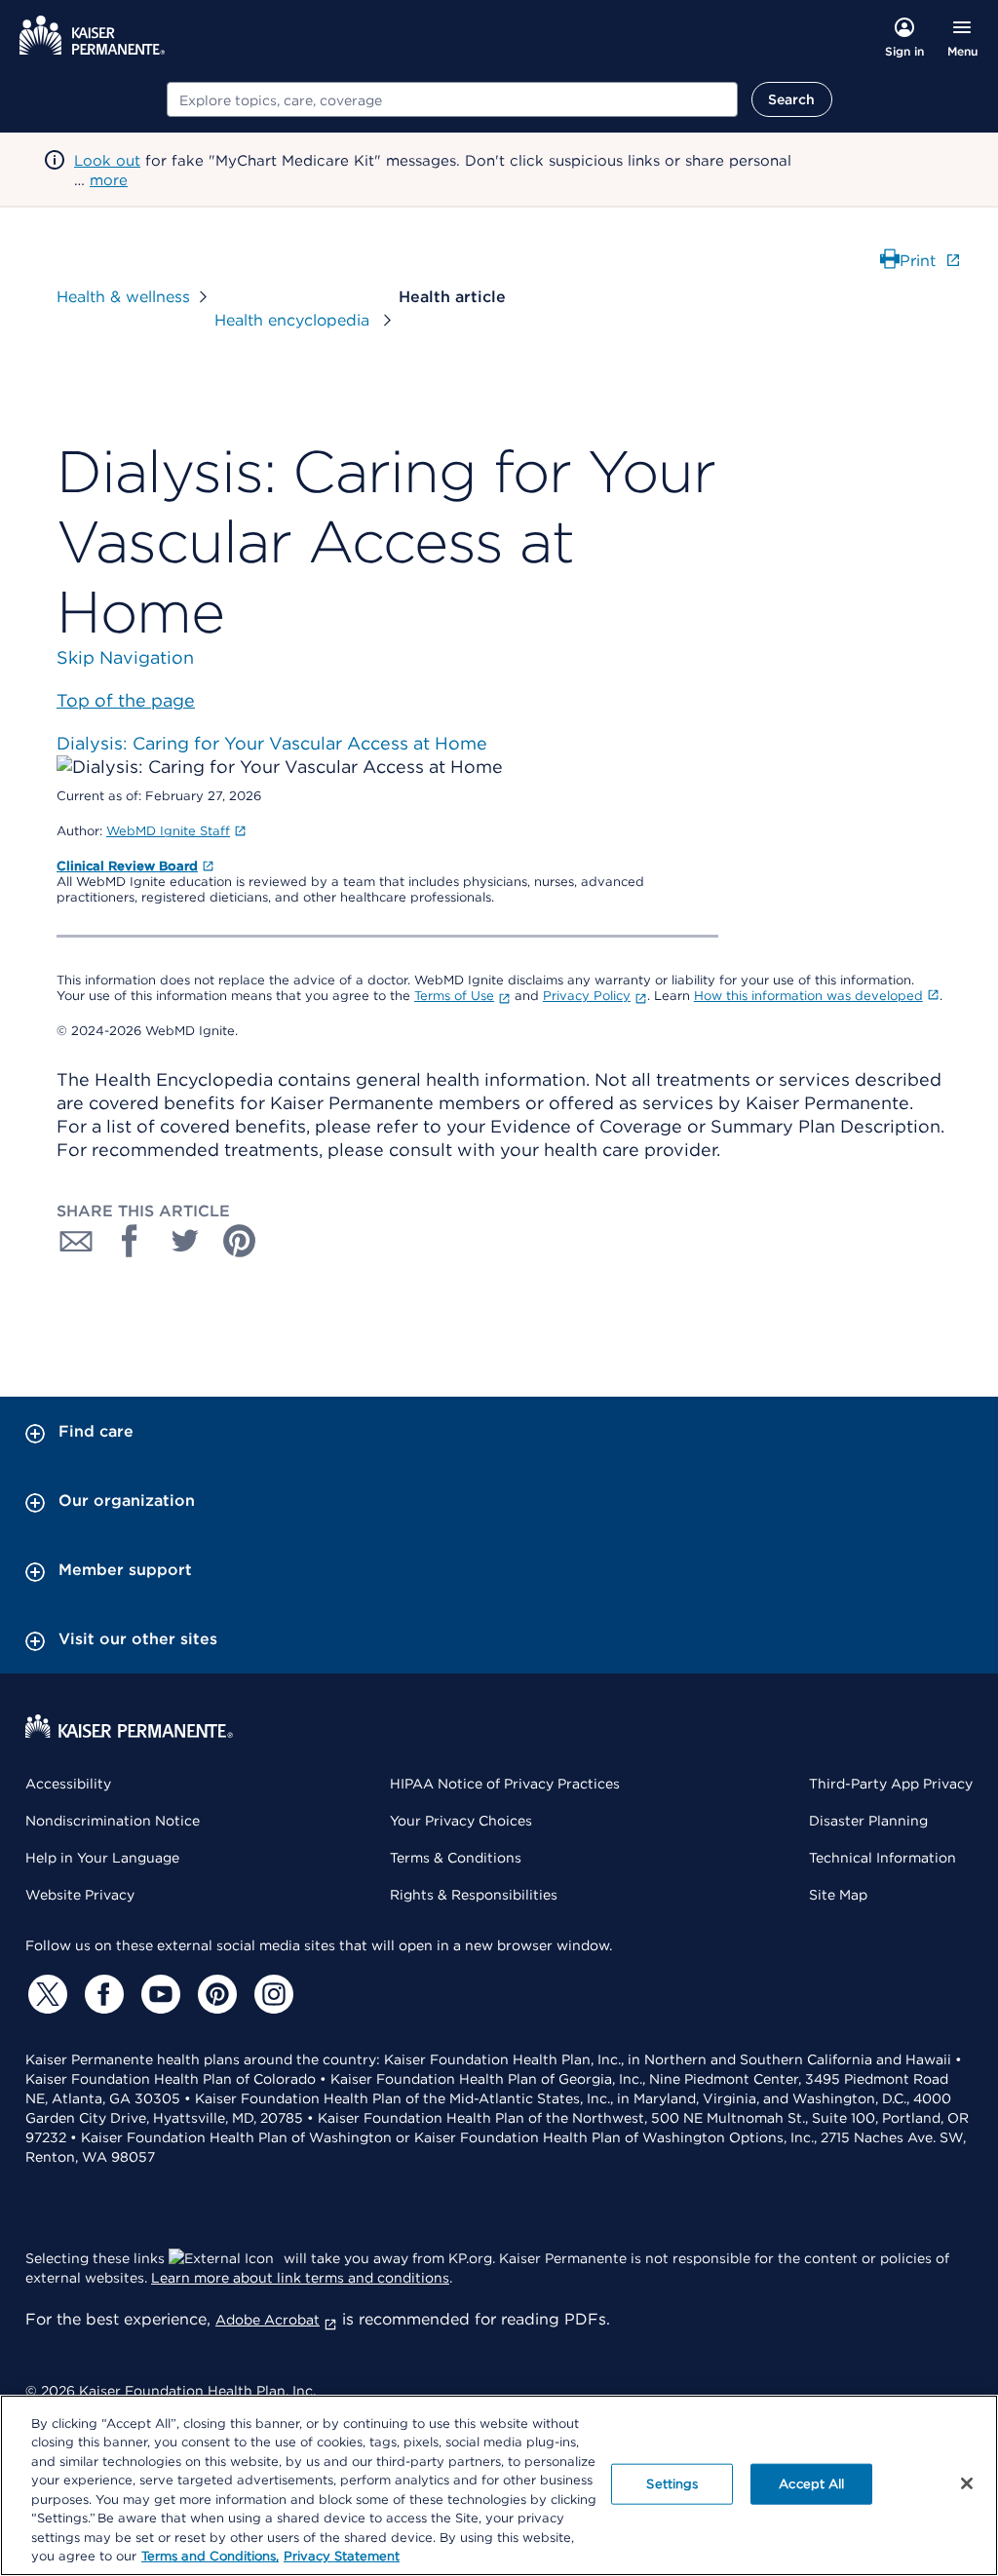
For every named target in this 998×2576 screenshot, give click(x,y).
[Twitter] (45, 1994)
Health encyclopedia (294, 320)
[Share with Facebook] (131, 1241)
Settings (672, 2484)
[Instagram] (271, 1994)
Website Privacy (80, 1895)
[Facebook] (101, 1994)
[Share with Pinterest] (240, 1241)
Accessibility (68, 1784)
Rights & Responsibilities (474, 1895)
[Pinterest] (214, 1994)
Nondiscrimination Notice (113, 1821)
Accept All (811, 2484)
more (109, 180)
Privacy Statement (342, 2556)
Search (792, 99)
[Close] (967, 2483)
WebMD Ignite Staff (168, 831)
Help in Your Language (102, 1858)
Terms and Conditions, (210, 2556)
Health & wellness (123, 297)
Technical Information (883, 1858)
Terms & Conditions (456, 1858)
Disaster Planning (868, 1821)
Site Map (838, 1895)
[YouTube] (158, 1994)
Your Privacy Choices (461, 1821)
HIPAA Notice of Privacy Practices (505, 1784)
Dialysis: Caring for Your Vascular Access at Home (272, 743)
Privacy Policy (587, 996)
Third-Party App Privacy (891, 1784)
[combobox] (452, 99)
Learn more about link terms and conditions (300, 2278)
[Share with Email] (76, 1241)
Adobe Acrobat (268, 2320)
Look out (107, 161)
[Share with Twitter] (185, 1241)
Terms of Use (454, 996)
